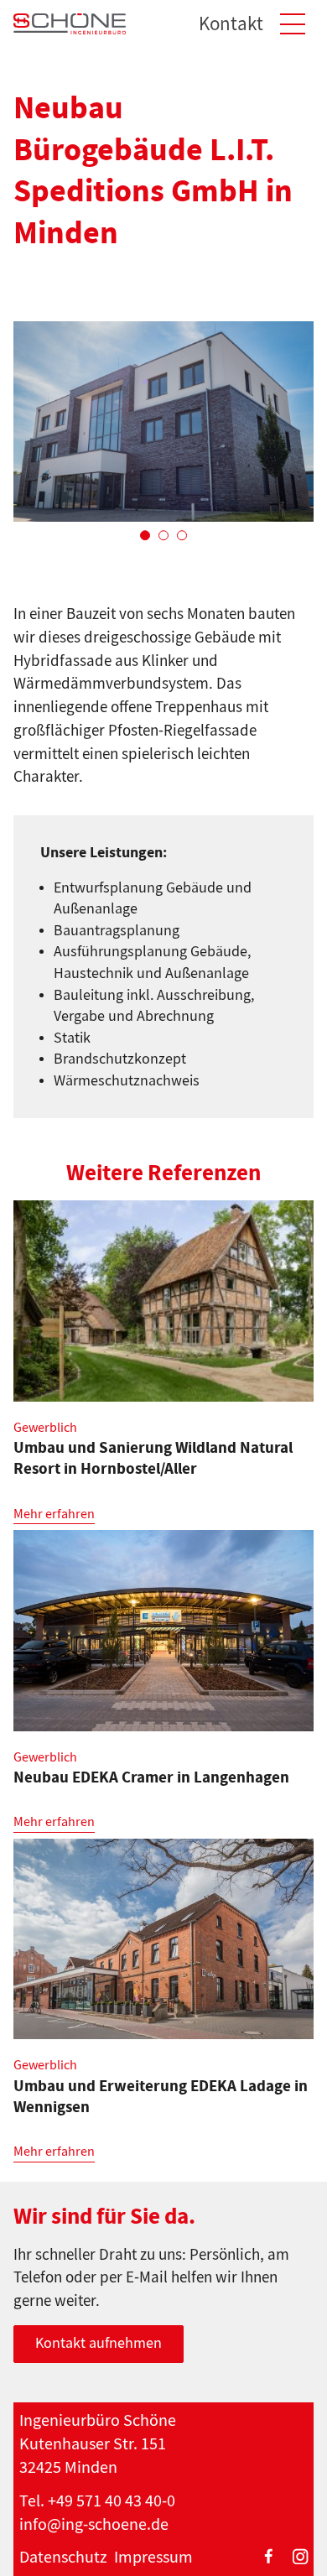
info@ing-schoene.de (94, 2524)
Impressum (153, 2557)
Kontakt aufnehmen (99, 2343)
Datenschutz (63, 2557)
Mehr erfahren (54, 1514)
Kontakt (231, 24)
